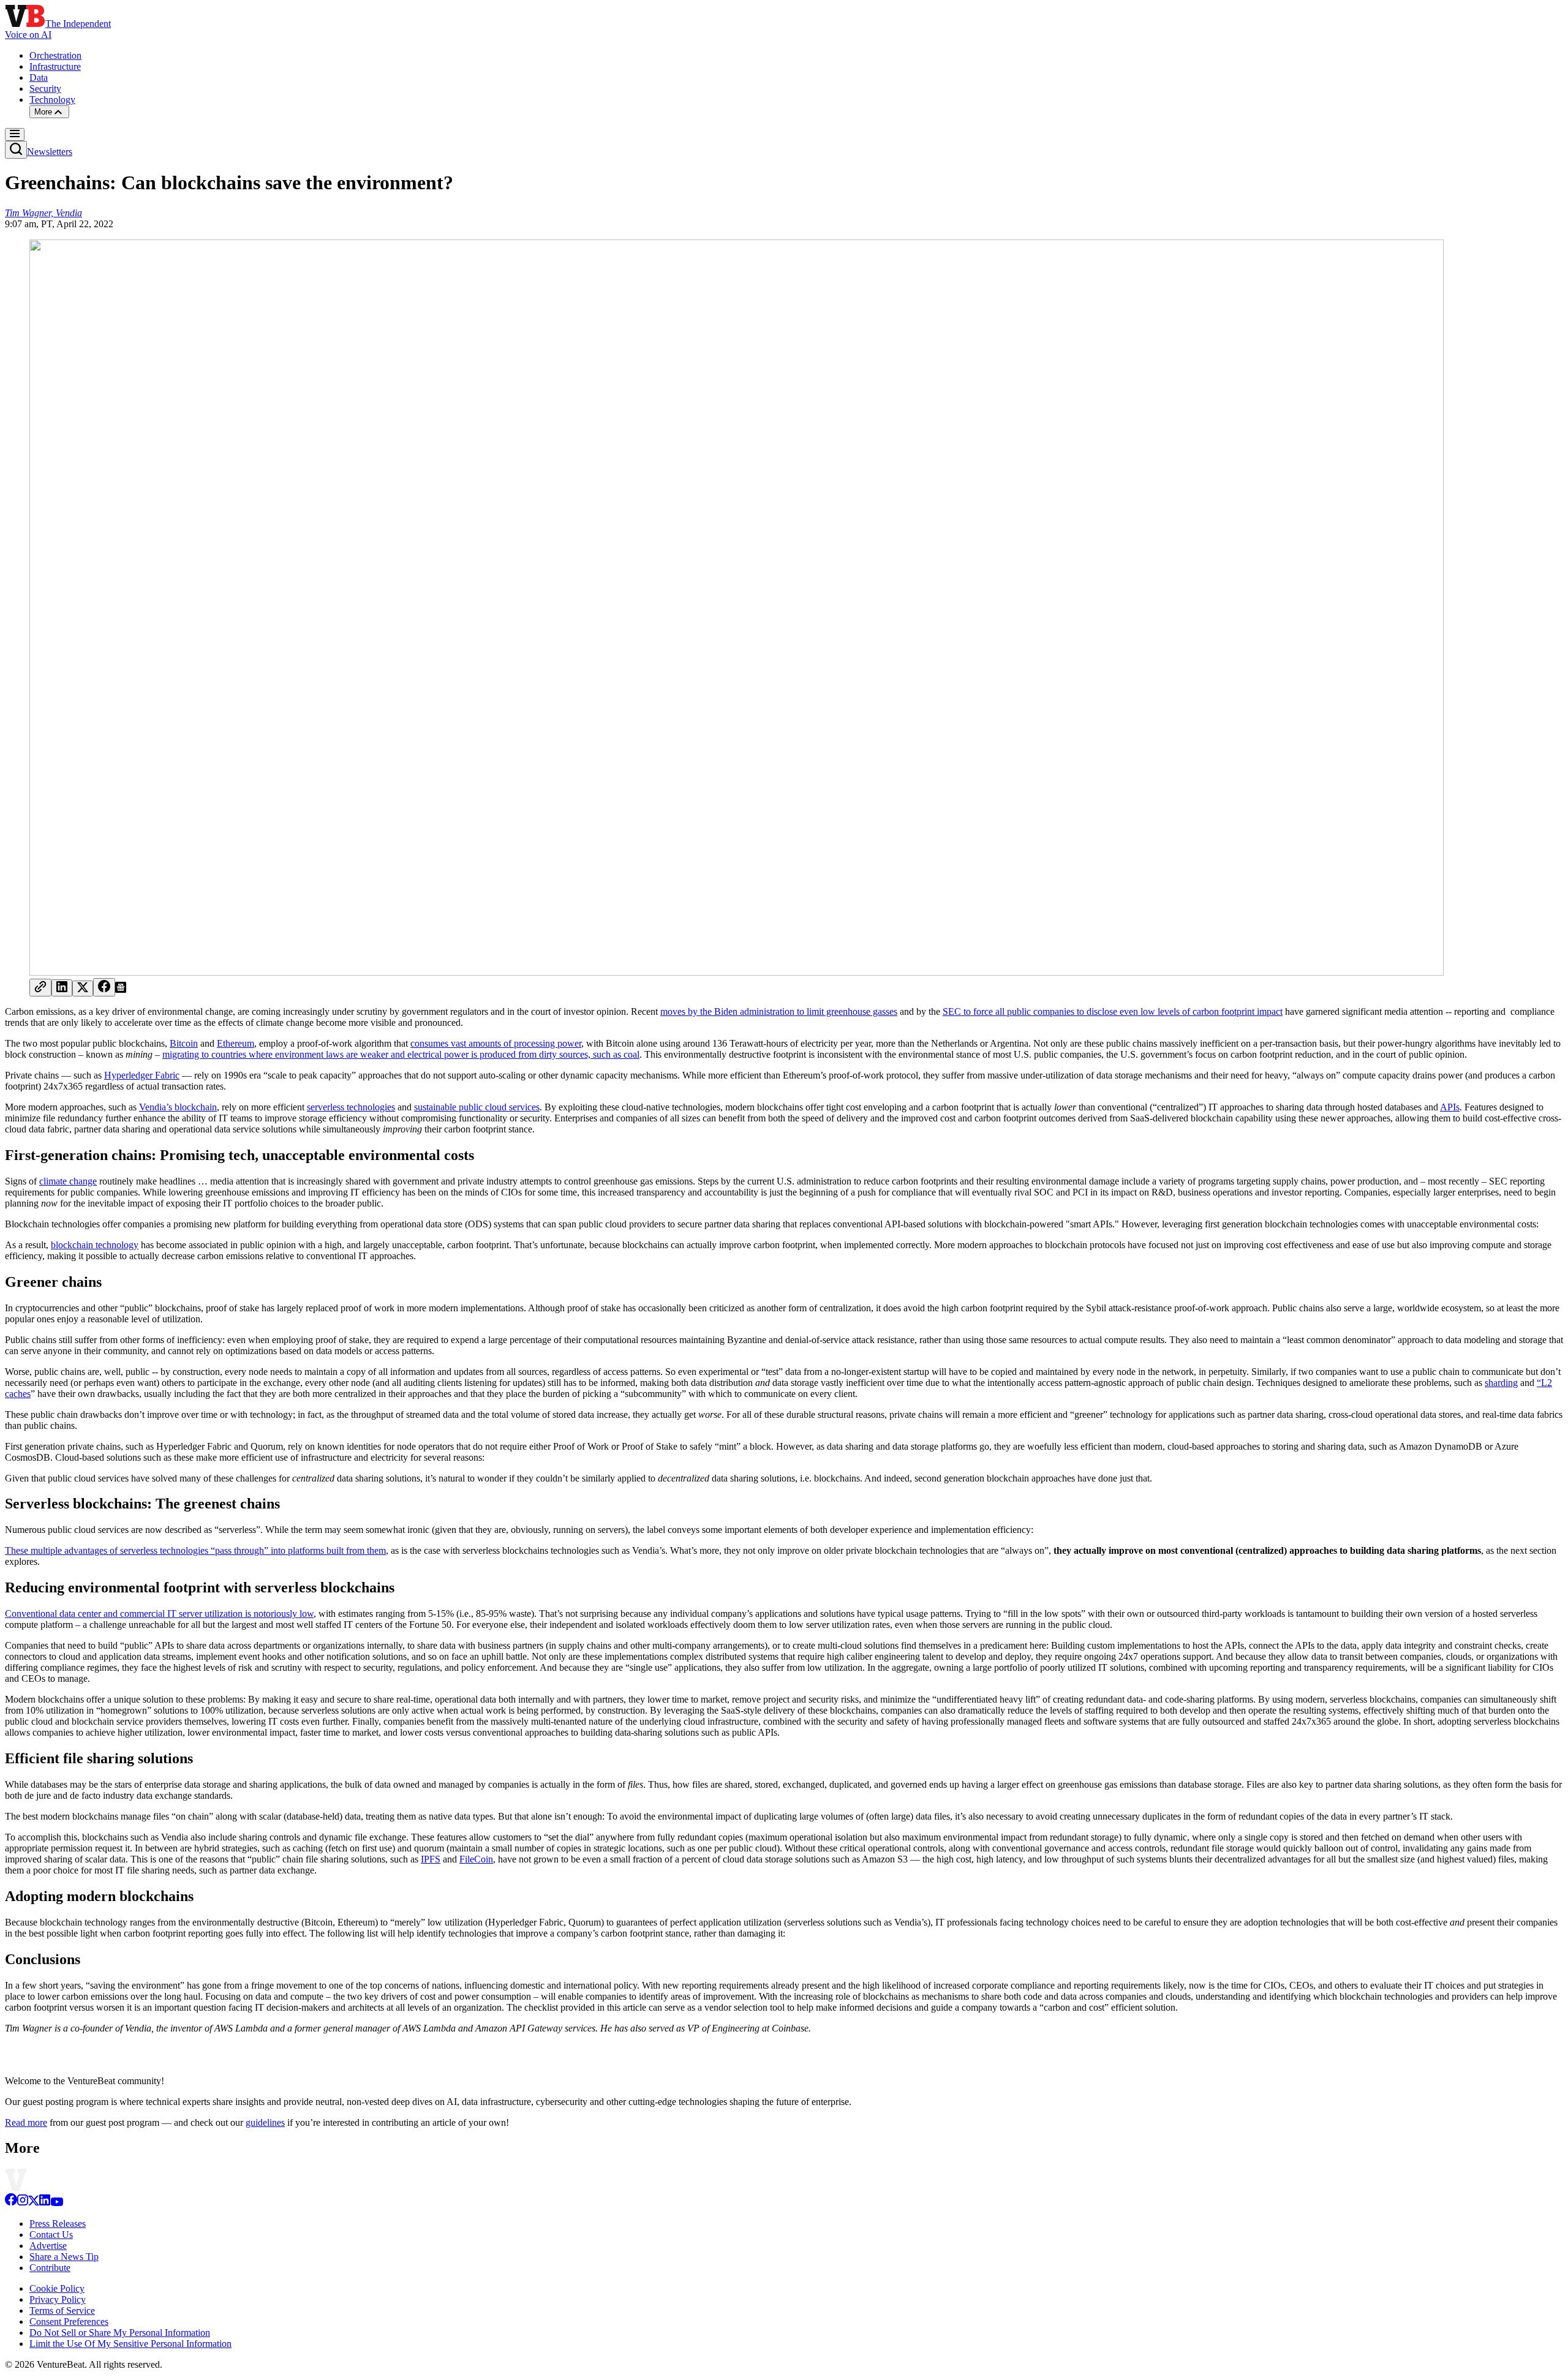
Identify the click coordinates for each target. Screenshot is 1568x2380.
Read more (26, 2122)
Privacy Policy (58, 2299)
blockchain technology (95, 1245)
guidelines (265, 2122)
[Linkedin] (45, 2203)
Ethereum (236, 1043)
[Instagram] (23, 2203)
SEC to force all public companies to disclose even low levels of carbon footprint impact (1113, 1011)
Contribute (50, 2268)
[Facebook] (11, 2203)
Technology (52, 100)
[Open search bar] (16, 150)
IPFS (431, 1859)
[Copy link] (40, 988)
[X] (34, 2203)
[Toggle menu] (15, 134)
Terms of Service (62, 2310)
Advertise (48, 2246)
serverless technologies (351, 1107)
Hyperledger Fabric (142, 1075)
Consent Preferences (69, 2322)
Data (39, 77)
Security (45, 88)
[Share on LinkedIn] (62, 988)
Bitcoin (184, 1043)
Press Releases (58, 2224)
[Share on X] (83, 989)
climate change (68, 1181)
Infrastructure (55, 66)
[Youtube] (57, 2203)
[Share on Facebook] (104, 987)
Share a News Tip (64, 2257)
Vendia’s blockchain (178, 1107)
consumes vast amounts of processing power (496, 1043)
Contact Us (51, 2235)
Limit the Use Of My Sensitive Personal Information (130, 2344)
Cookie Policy (57, 2288)
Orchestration (55, 55)
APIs (1450, 1107)
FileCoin (476, 1859)
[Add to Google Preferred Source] (121, 989)
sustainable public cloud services (477, 1107)
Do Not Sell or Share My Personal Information (120, 2333)
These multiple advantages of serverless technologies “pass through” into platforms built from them (195, 1550)
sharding (1501, 1383)
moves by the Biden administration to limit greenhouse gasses (779, 1011)
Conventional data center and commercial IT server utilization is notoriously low (159, 1614)
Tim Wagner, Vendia (43, 213)
